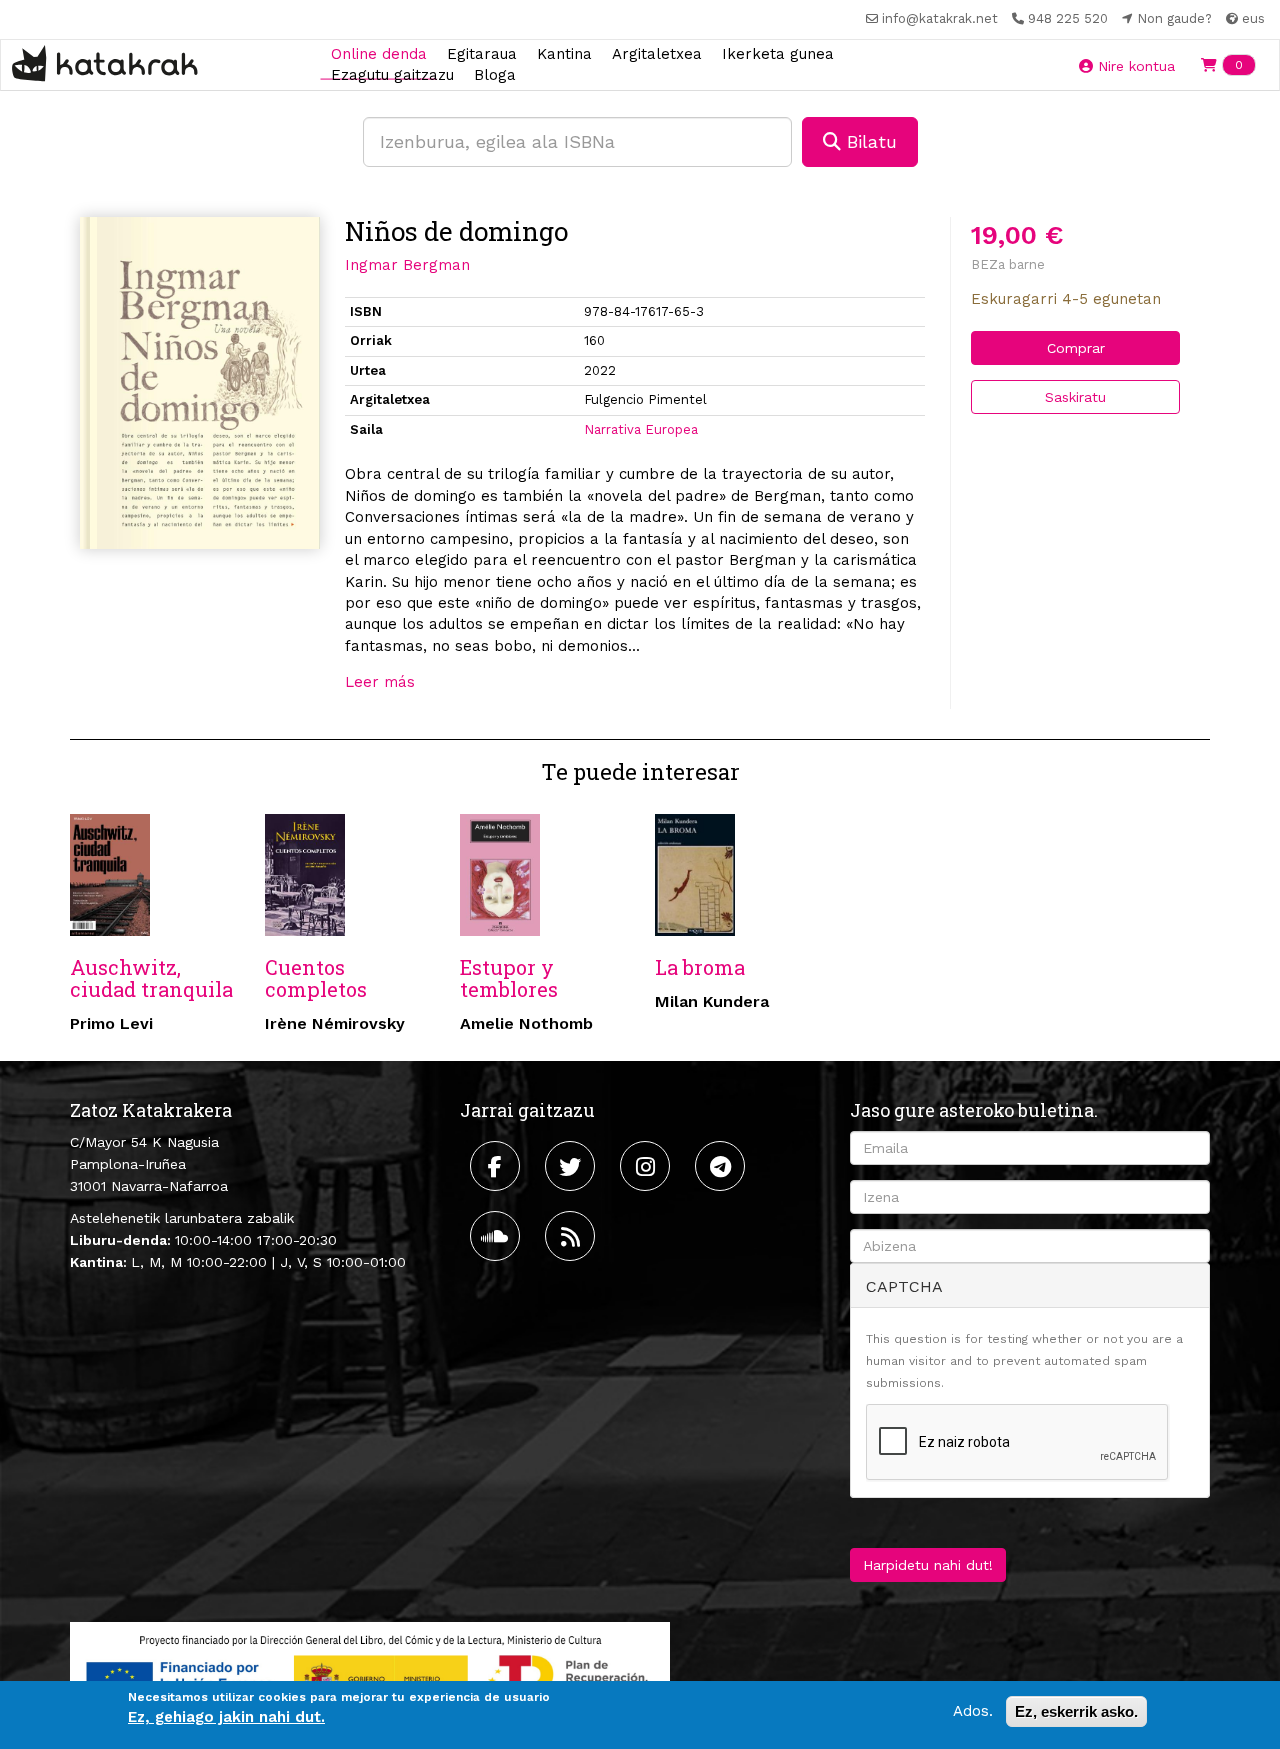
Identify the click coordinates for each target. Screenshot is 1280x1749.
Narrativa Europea (641, 429)
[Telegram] (722, 1166)
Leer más (380, 682)
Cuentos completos (316, 978)
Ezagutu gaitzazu (392, 75)
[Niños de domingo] (200, 383)
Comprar (1076, 348)
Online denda (379, 53)
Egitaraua (482, 53)
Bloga (495, 75)
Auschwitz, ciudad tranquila (151, 978)
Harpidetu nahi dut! (928, 1565)
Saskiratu (1075, 397)
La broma (700, 967)
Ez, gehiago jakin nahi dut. (226, 1718)
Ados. (973, 1711)
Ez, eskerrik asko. (1076, 1711)
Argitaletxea (657, 53)
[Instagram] (647, 1166)
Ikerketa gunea (778, 53)
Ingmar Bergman (407, 265)
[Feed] (572, 1236)
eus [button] (1251, 18)
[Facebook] (497, 1166)
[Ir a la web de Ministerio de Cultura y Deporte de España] (370, 1674)
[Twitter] (572, 1166)
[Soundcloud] (497, 1236)
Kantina (564, 53)
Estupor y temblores (509, 978)
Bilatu (869, 141)
